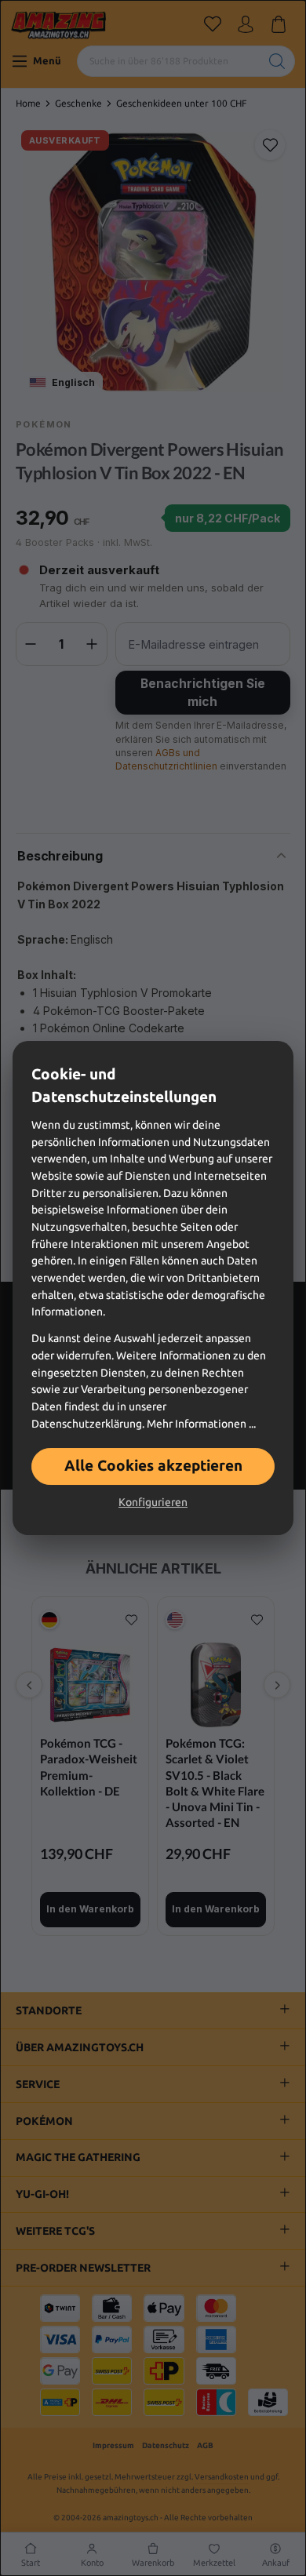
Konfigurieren (153, 1502)
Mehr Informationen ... (201, 1424)
